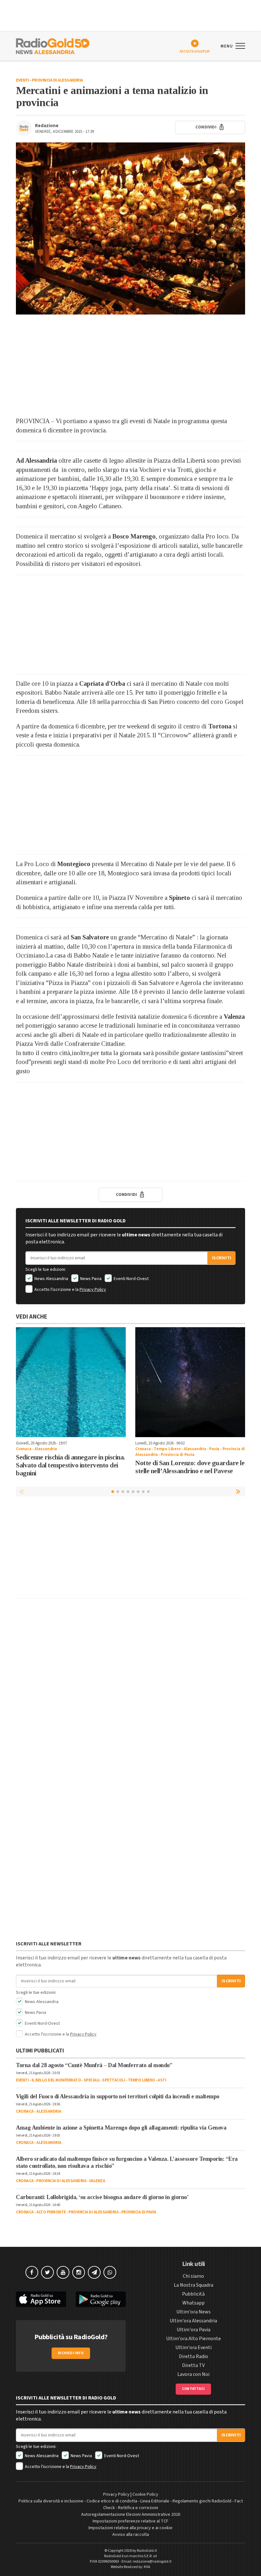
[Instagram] (79, 2272)
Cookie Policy (145, 2494)
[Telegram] (94, 2272)
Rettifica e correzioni (138, 2508)
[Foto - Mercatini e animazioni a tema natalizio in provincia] (130, 228)
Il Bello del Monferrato (56, 2080)
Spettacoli (114, 2080)
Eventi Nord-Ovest (131, 1279)
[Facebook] (32, 2272)
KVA (147, 2567)
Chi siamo (193, 2276)
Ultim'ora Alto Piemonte (194, 2339)
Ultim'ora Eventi (194, 2348)
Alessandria (46, 1449)
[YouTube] (63, 2272)
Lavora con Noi (193, 2374)
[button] (239, 1491)
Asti (162, 2080)
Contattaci (193, 2389)
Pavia (214, 1449)
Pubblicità (193, 2294)
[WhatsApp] (110, 2272)
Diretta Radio (194, 2356)
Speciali (92, 2080)
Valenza (97, 2181)
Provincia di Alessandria (57, 80)
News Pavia (90, 1279)
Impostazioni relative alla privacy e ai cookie (130, 2528)
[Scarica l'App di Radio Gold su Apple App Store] (41, 2299)
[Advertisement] (130, 365)
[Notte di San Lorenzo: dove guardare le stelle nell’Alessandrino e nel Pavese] (190, 1382)
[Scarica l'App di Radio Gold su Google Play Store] (101, 2299)
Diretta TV (193, 2365)
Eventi (22, 80)
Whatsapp (194, 2303)
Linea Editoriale (155, 2501)
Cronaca (24, 1449)
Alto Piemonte (51, 2212)
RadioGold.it (147, 2551)
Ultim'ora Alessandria (193, 2321)
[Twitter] (47, 2272)
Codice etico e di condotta (112, 2501)
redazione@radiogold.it (152, 2562)
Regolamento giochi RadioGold (202, 2501)
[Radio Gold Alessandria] (53, 46)
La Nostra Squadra (194, 2285)
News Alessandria (51, 1279)
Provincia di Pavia (177, 1455)
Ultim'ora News (194, 2312)
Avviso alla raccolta (131, 2535)
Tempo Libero (167, 1449)
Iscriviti (222, 1258)
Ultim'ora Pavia (194, 2330)
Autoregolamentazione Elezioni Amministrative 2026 (131, 2514)
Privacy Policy (93, 1290)
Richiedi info (71, 2353)
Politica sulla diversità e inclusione (51, 2501)
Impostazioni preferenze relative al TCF (130, 2521)
